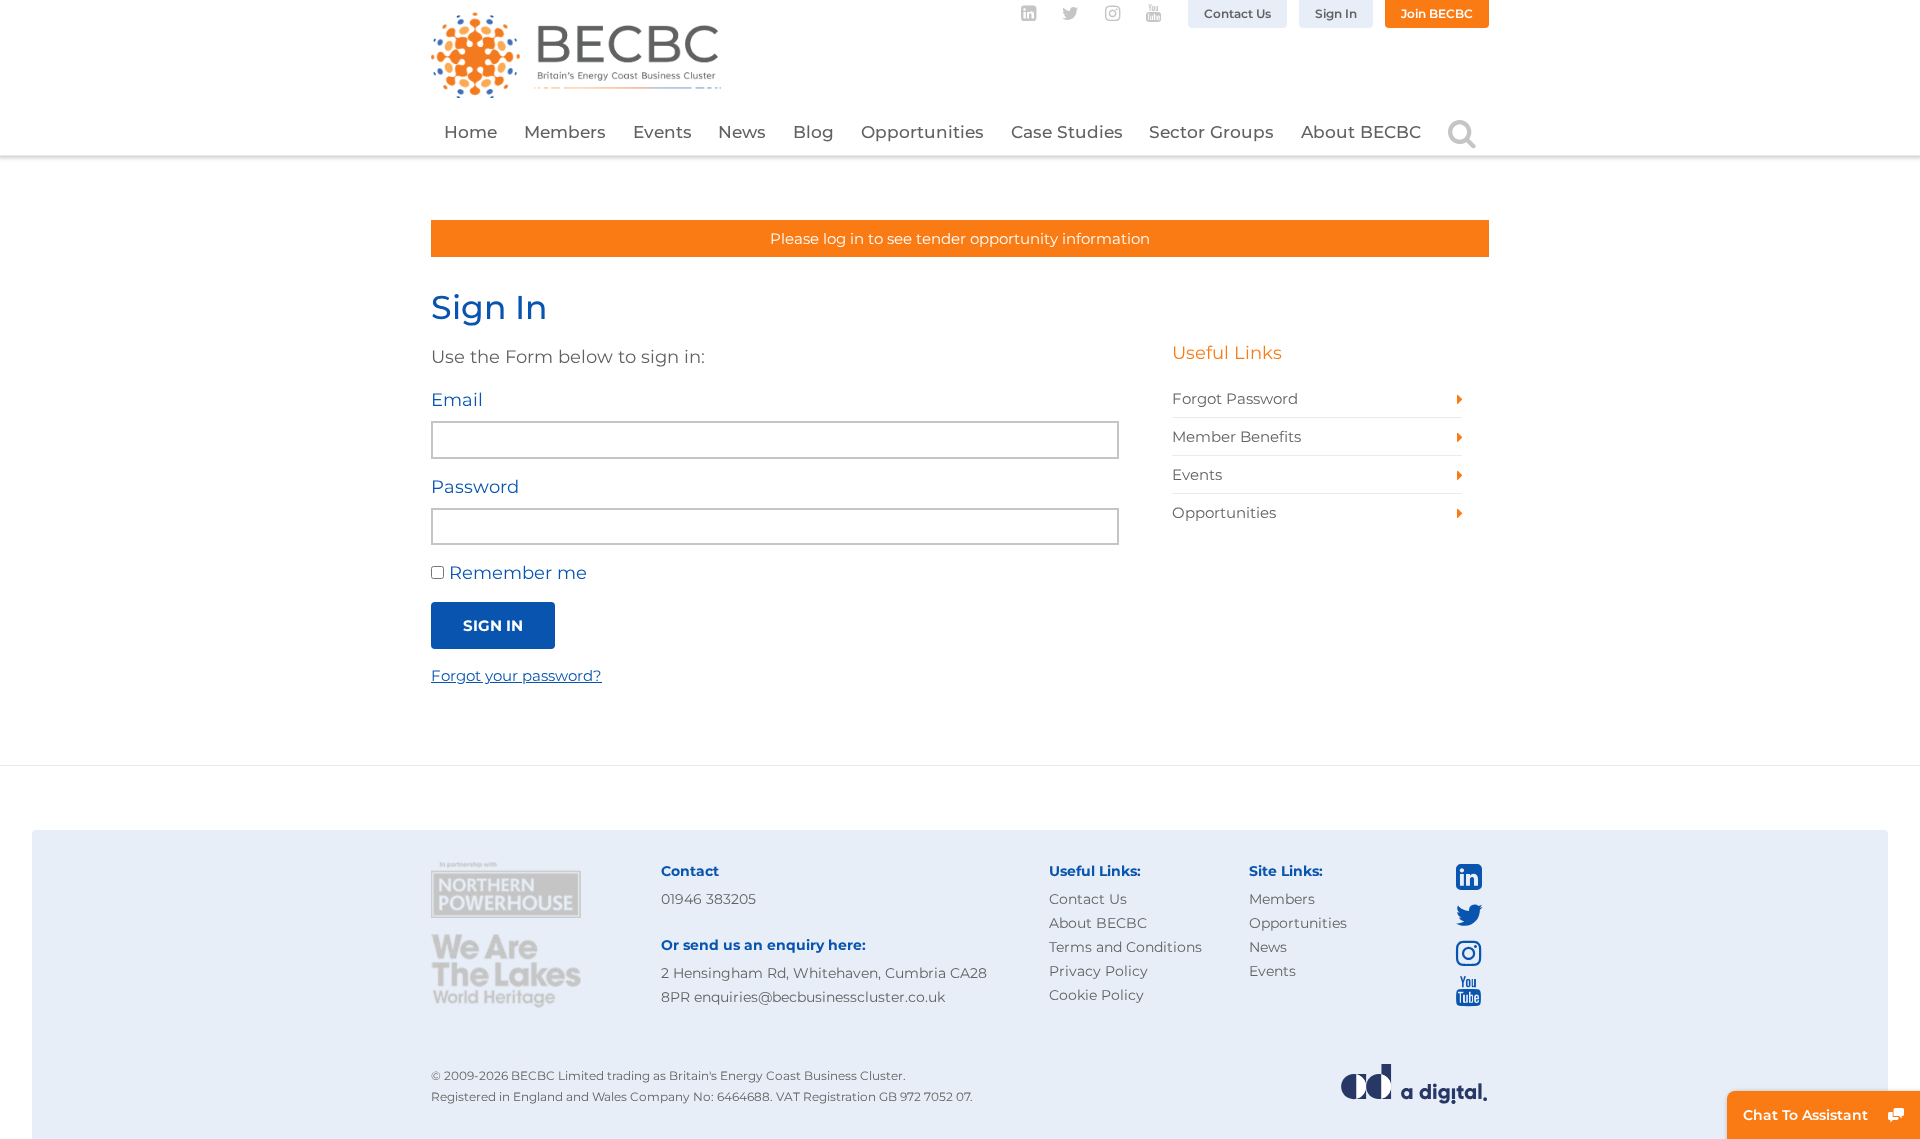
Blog (813, 132)
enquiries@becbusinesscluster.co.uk (819, 997)
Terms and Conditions (1125, 947)
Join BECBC (1437, 13)
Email (457, 400)
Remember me (515, 573)
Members (565, 132)
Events (662, 132)
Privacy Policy (1098, 971)
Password (475, 487)
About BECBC (1361, 132)
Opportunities (922, 132)
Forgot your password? (516, 675)
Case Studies (1067, 132)
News (742, 132)
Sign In (1336, 13)
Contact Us (1237, 13)
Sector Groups (1211, 132)
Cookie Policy (1096, 995)
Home (470, 132)
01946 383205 (708, 899)
